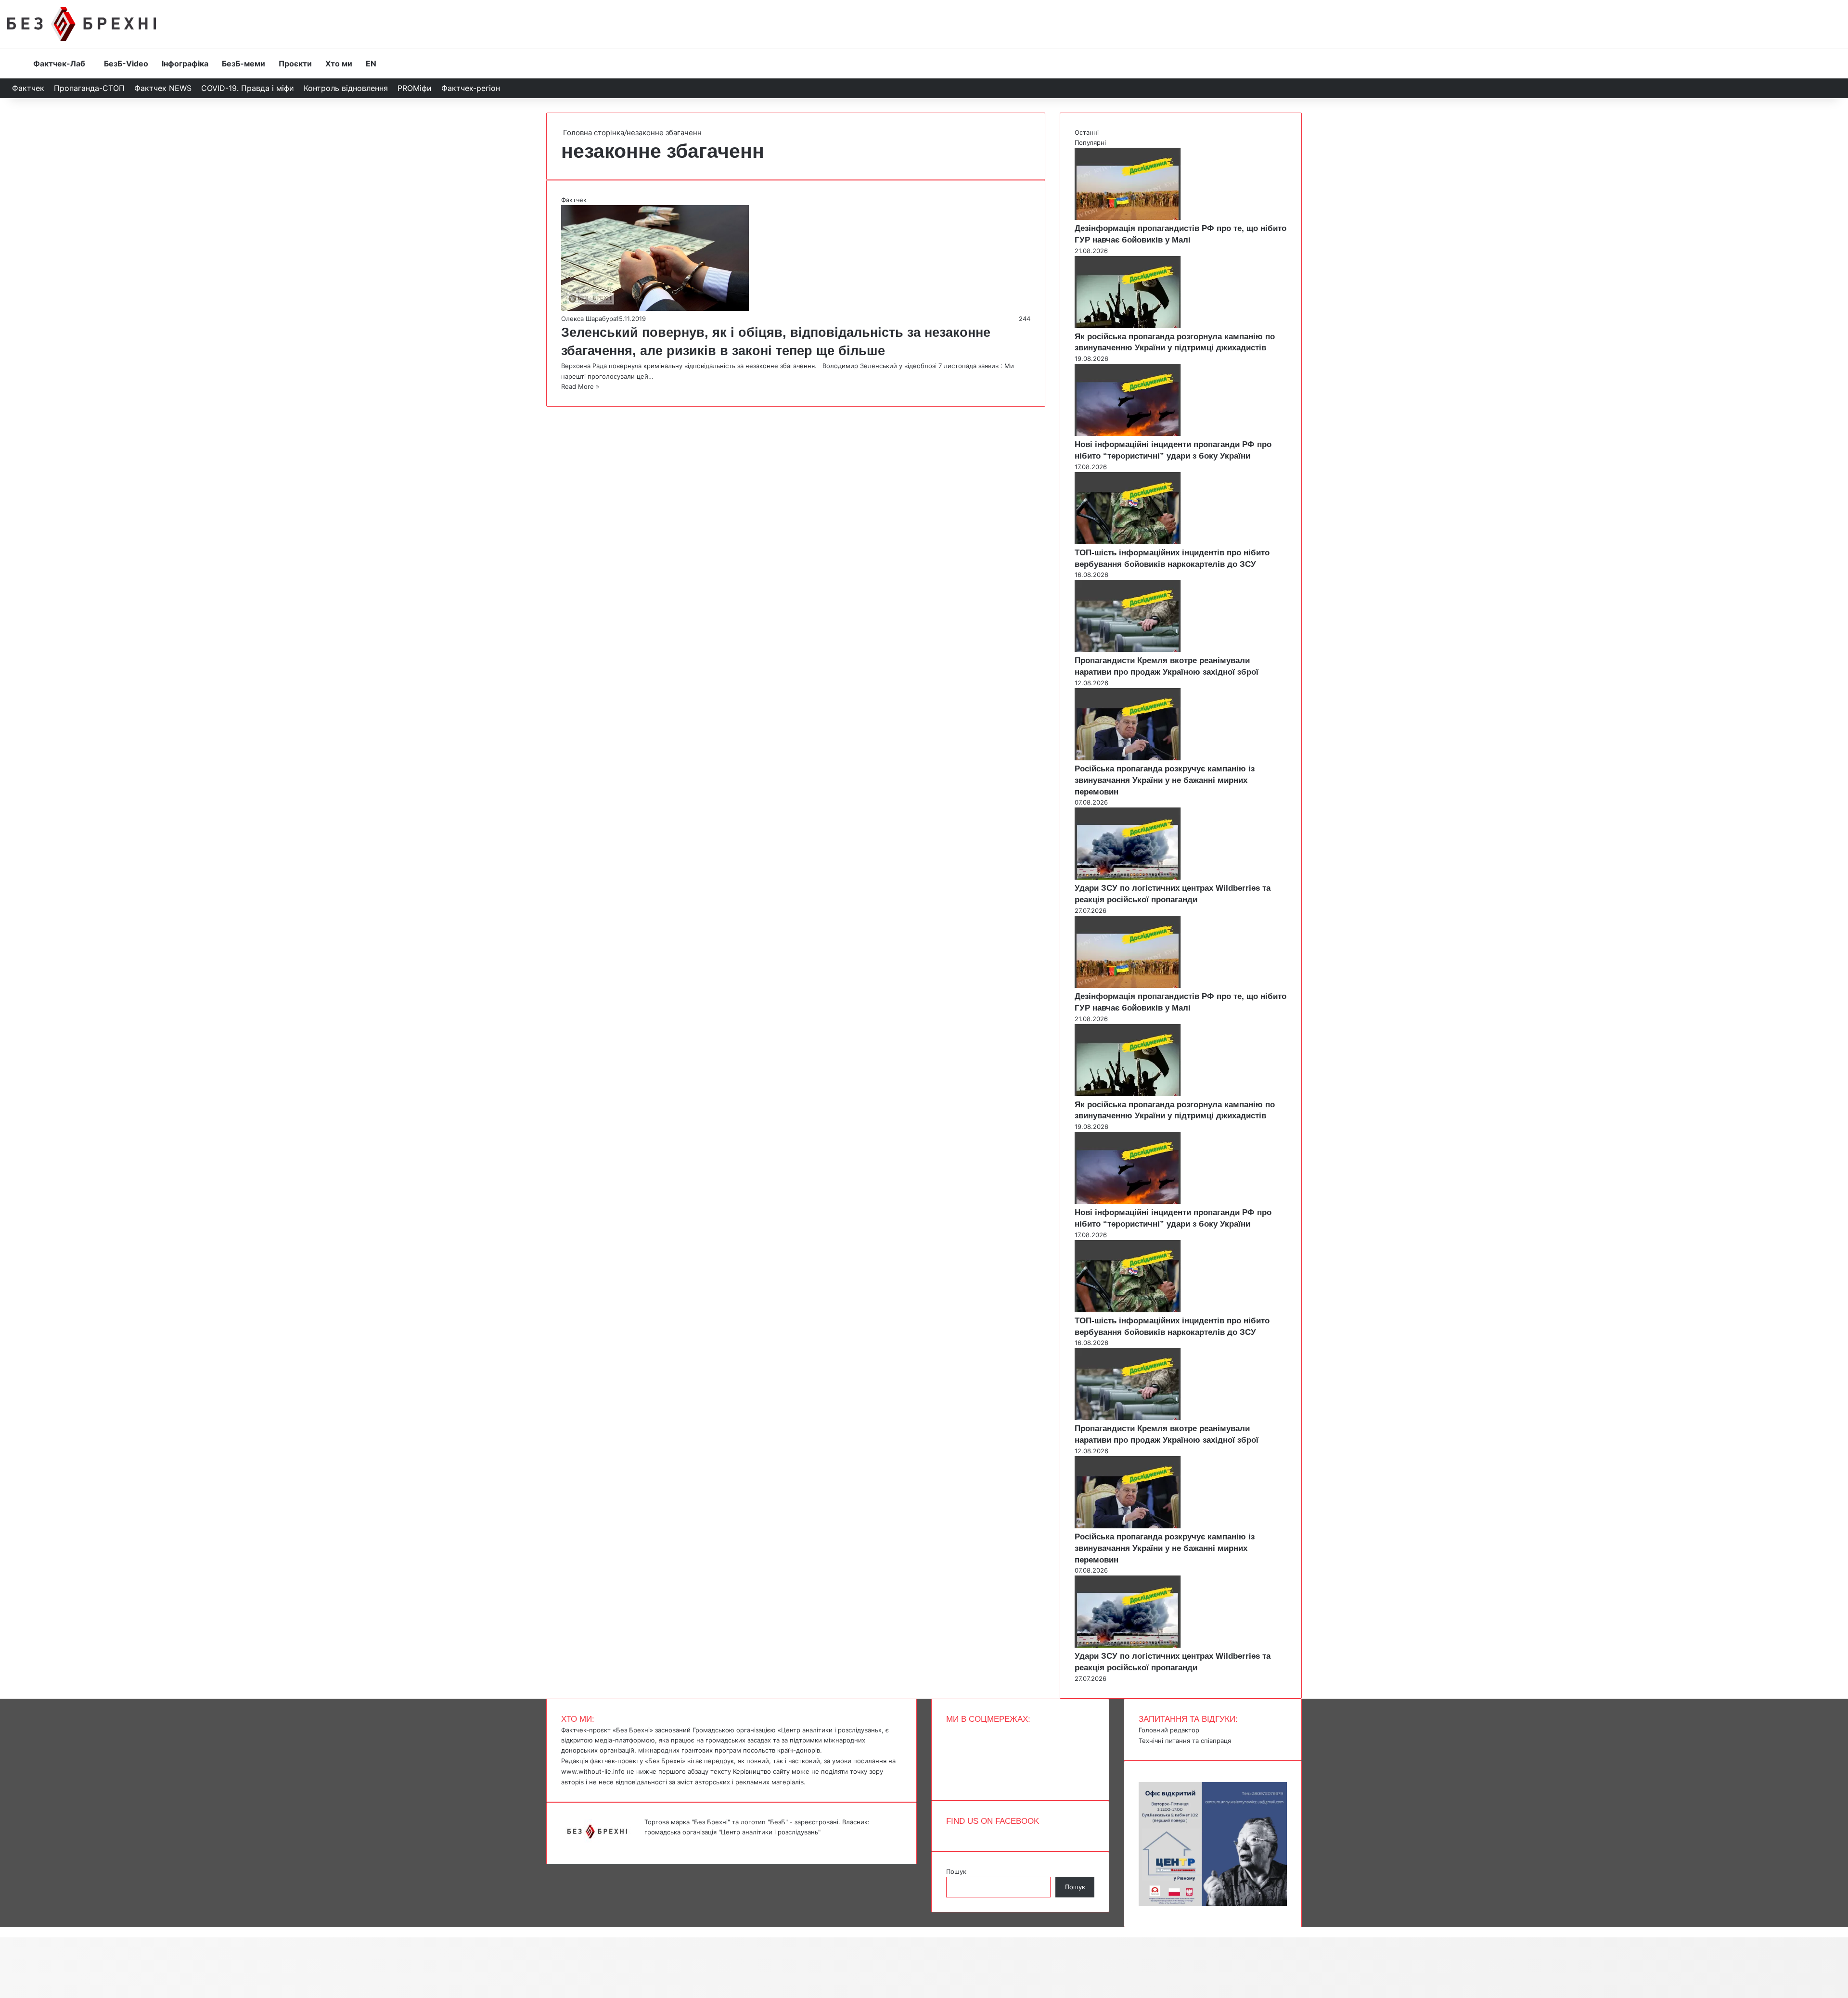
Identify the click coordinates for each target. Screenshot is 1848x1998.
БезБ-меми (244, 64)
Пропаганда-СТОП (89, 88)
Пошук (956, 1871)
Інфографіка (185, 64)
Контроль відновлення (346, 88)
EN (371, 64)
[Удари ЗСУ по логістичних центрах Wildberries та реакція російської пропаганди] (1128, 877)
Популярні (1090, 142)
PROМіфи (415, 88)
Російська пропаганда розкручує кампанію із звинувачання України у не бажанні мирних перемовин (1165, 780)
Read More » (580, 386)
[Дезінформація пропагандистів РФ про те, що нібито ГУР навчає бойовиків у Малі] (1128, 218)
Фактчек (28, 88)
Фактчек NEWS (163, 88)
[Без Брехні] (82, 24)
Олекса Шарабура (589, 319)
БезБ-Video (126, 64)
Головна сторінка (593, 133)
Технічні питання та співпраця (1185, 1741)
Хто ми (339, 64)
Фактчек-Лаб (59, 64)
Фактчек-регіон (471, 88)
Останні (1087, 132)
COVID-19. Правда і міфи (248, 88)
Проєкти (295, 64)
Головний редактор (1169, 1730)
